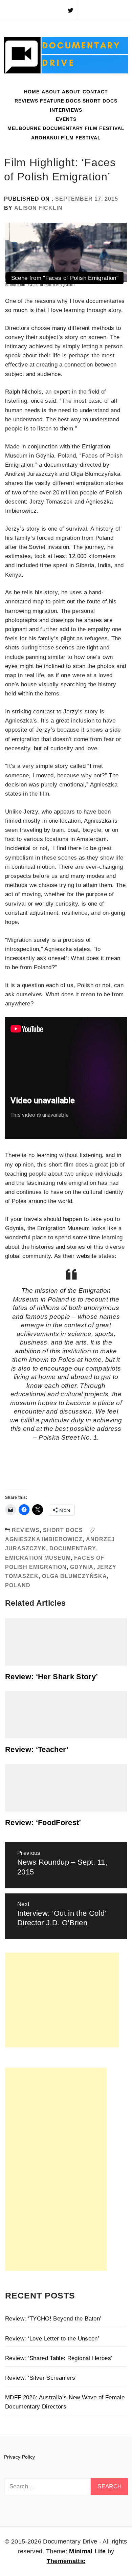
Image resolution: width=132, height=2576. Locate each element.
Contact (95, 92)
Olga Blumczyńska (74, 1576)
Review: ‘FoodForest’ (43, 1823)
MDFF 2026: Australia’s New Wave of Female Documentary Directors (65, 2402)
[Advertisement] (62, 2000)
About (51, 92)
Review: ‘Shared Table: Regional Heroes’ (59, 2358)
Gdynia (82, 1567)
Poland (18, 1585)
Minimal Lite (87, 2551)
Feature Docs (60, 101)
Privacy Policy (20, 2457)
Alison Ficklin (38, 208)
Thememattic (66, 2561)
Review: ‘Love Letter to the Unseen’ (52, 2339)
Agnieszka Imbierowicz (44, 1539)
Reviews (26, 101)
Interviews (66, 110)
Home (32, 92)
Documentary (73, 1548)
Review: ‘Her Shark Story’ (52, 1677)
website (86, 1256)
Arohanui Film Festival (66, 138)
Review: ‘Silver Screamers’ (41, 2378)
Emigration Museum (63, 1228)
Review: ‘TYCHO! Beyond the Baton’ (53, 2319)
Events (66, 119)
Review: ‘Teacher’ (37, 1749)
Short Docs (100, 101)
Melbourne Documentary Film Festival (66, 128)
